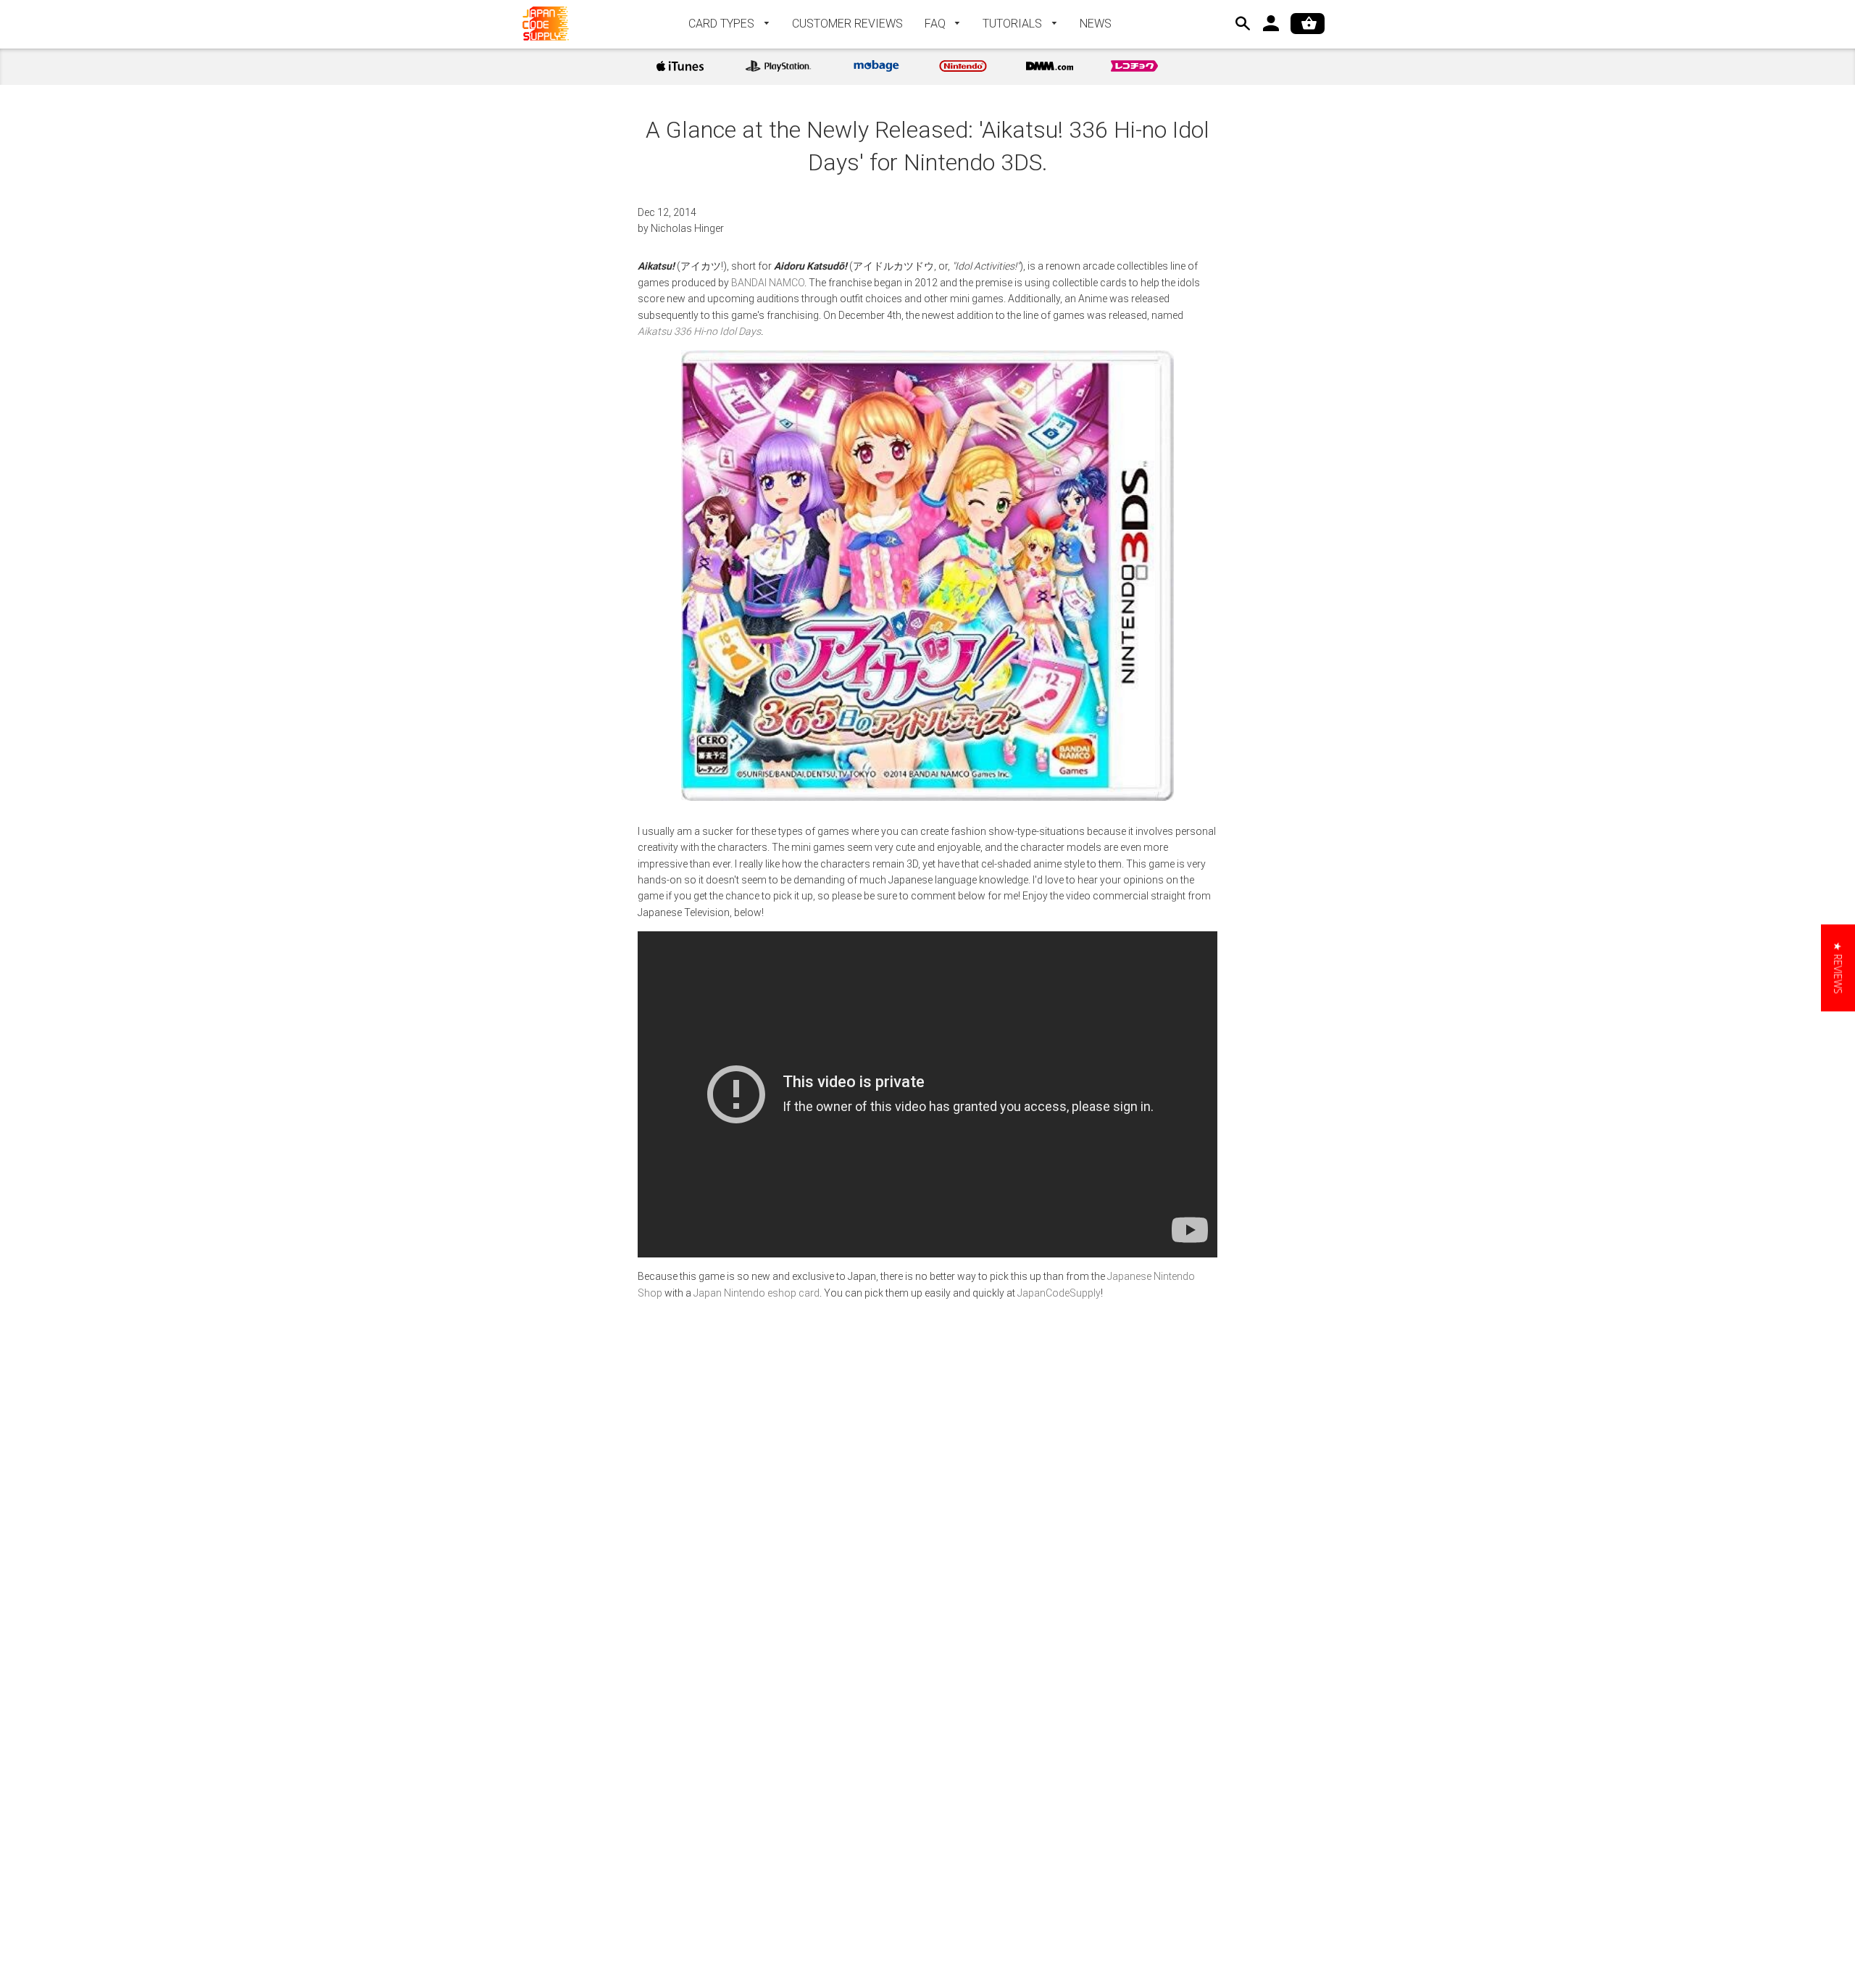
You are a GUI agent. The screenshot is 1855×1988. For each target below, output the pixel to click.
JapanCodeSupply (1059, 1293)
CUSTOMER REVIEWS (847, 24)
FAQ (937, 24)
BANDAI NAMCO (768, 283)
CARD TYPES (723, 24)
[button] (1838, 968)
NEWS (1096, 24)
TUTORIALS (1014, 24)
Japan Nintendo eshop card (756, 1293)
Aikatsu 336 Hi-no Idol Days (699, 331)
